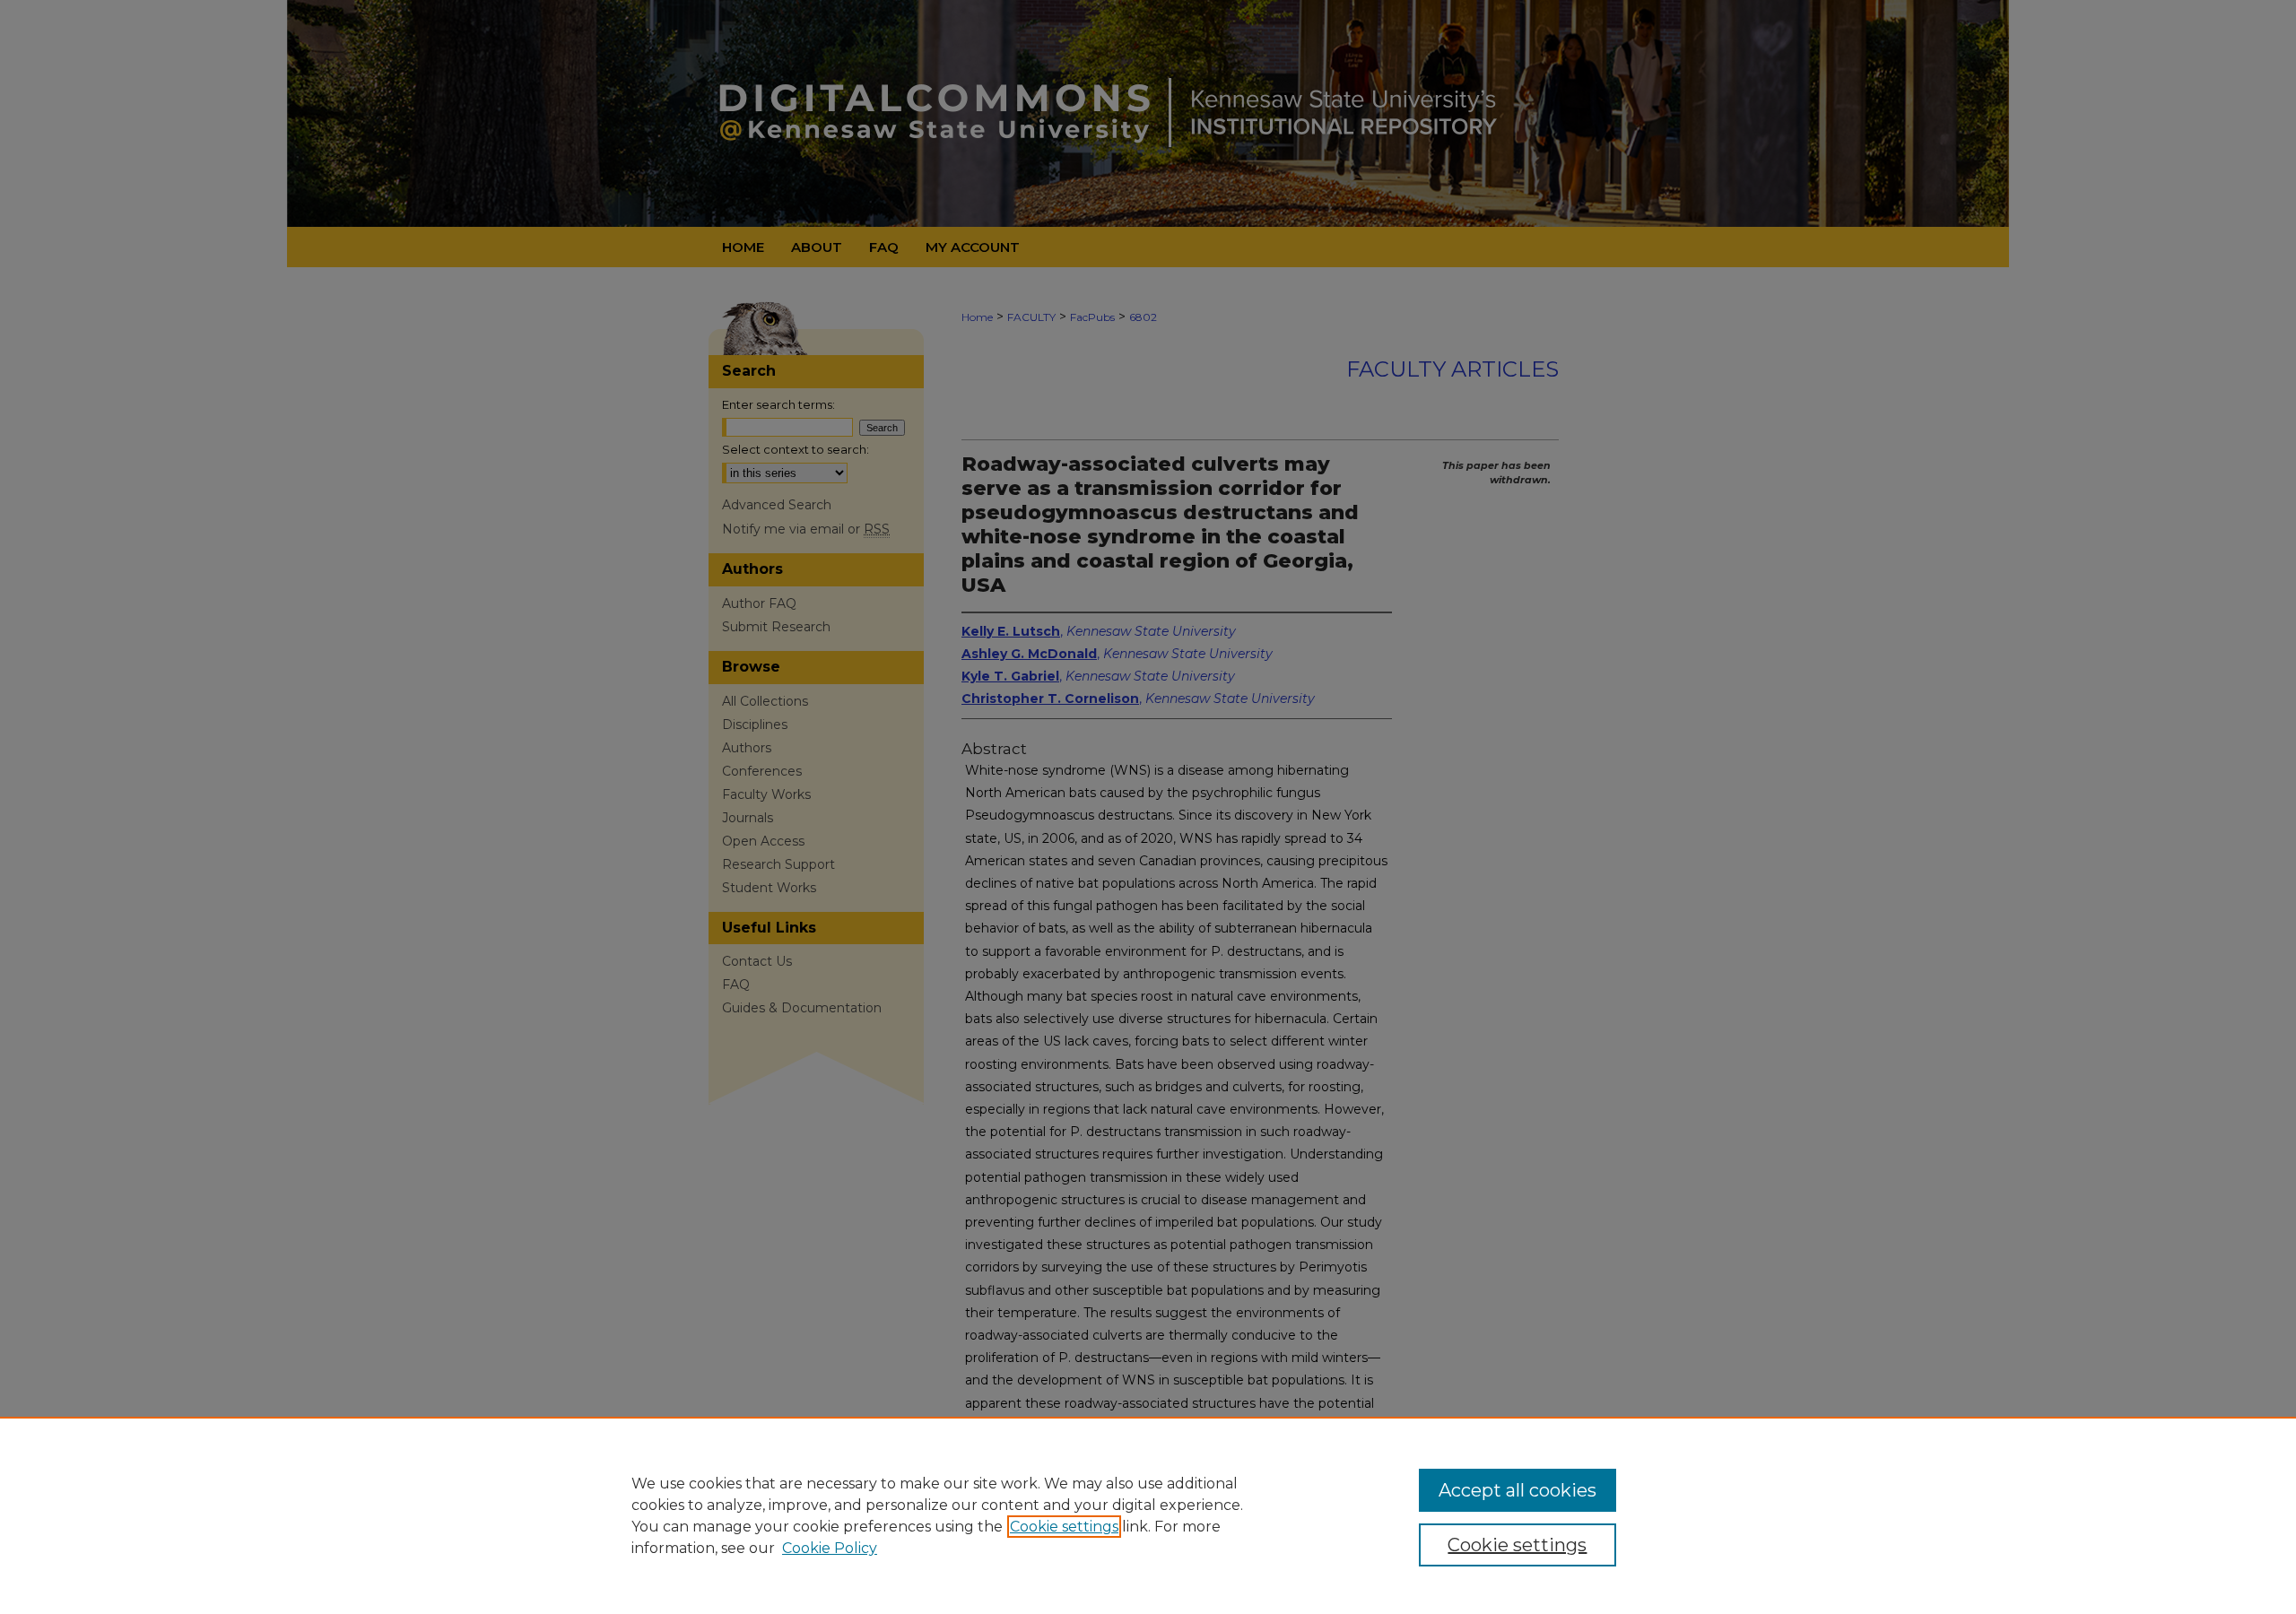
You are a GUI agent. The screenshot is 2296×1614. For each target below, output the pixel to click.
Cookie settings (1064, 1527)
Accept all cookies (1518, 1490)
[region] (1148, 1515)
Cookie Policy (830, 1548)
